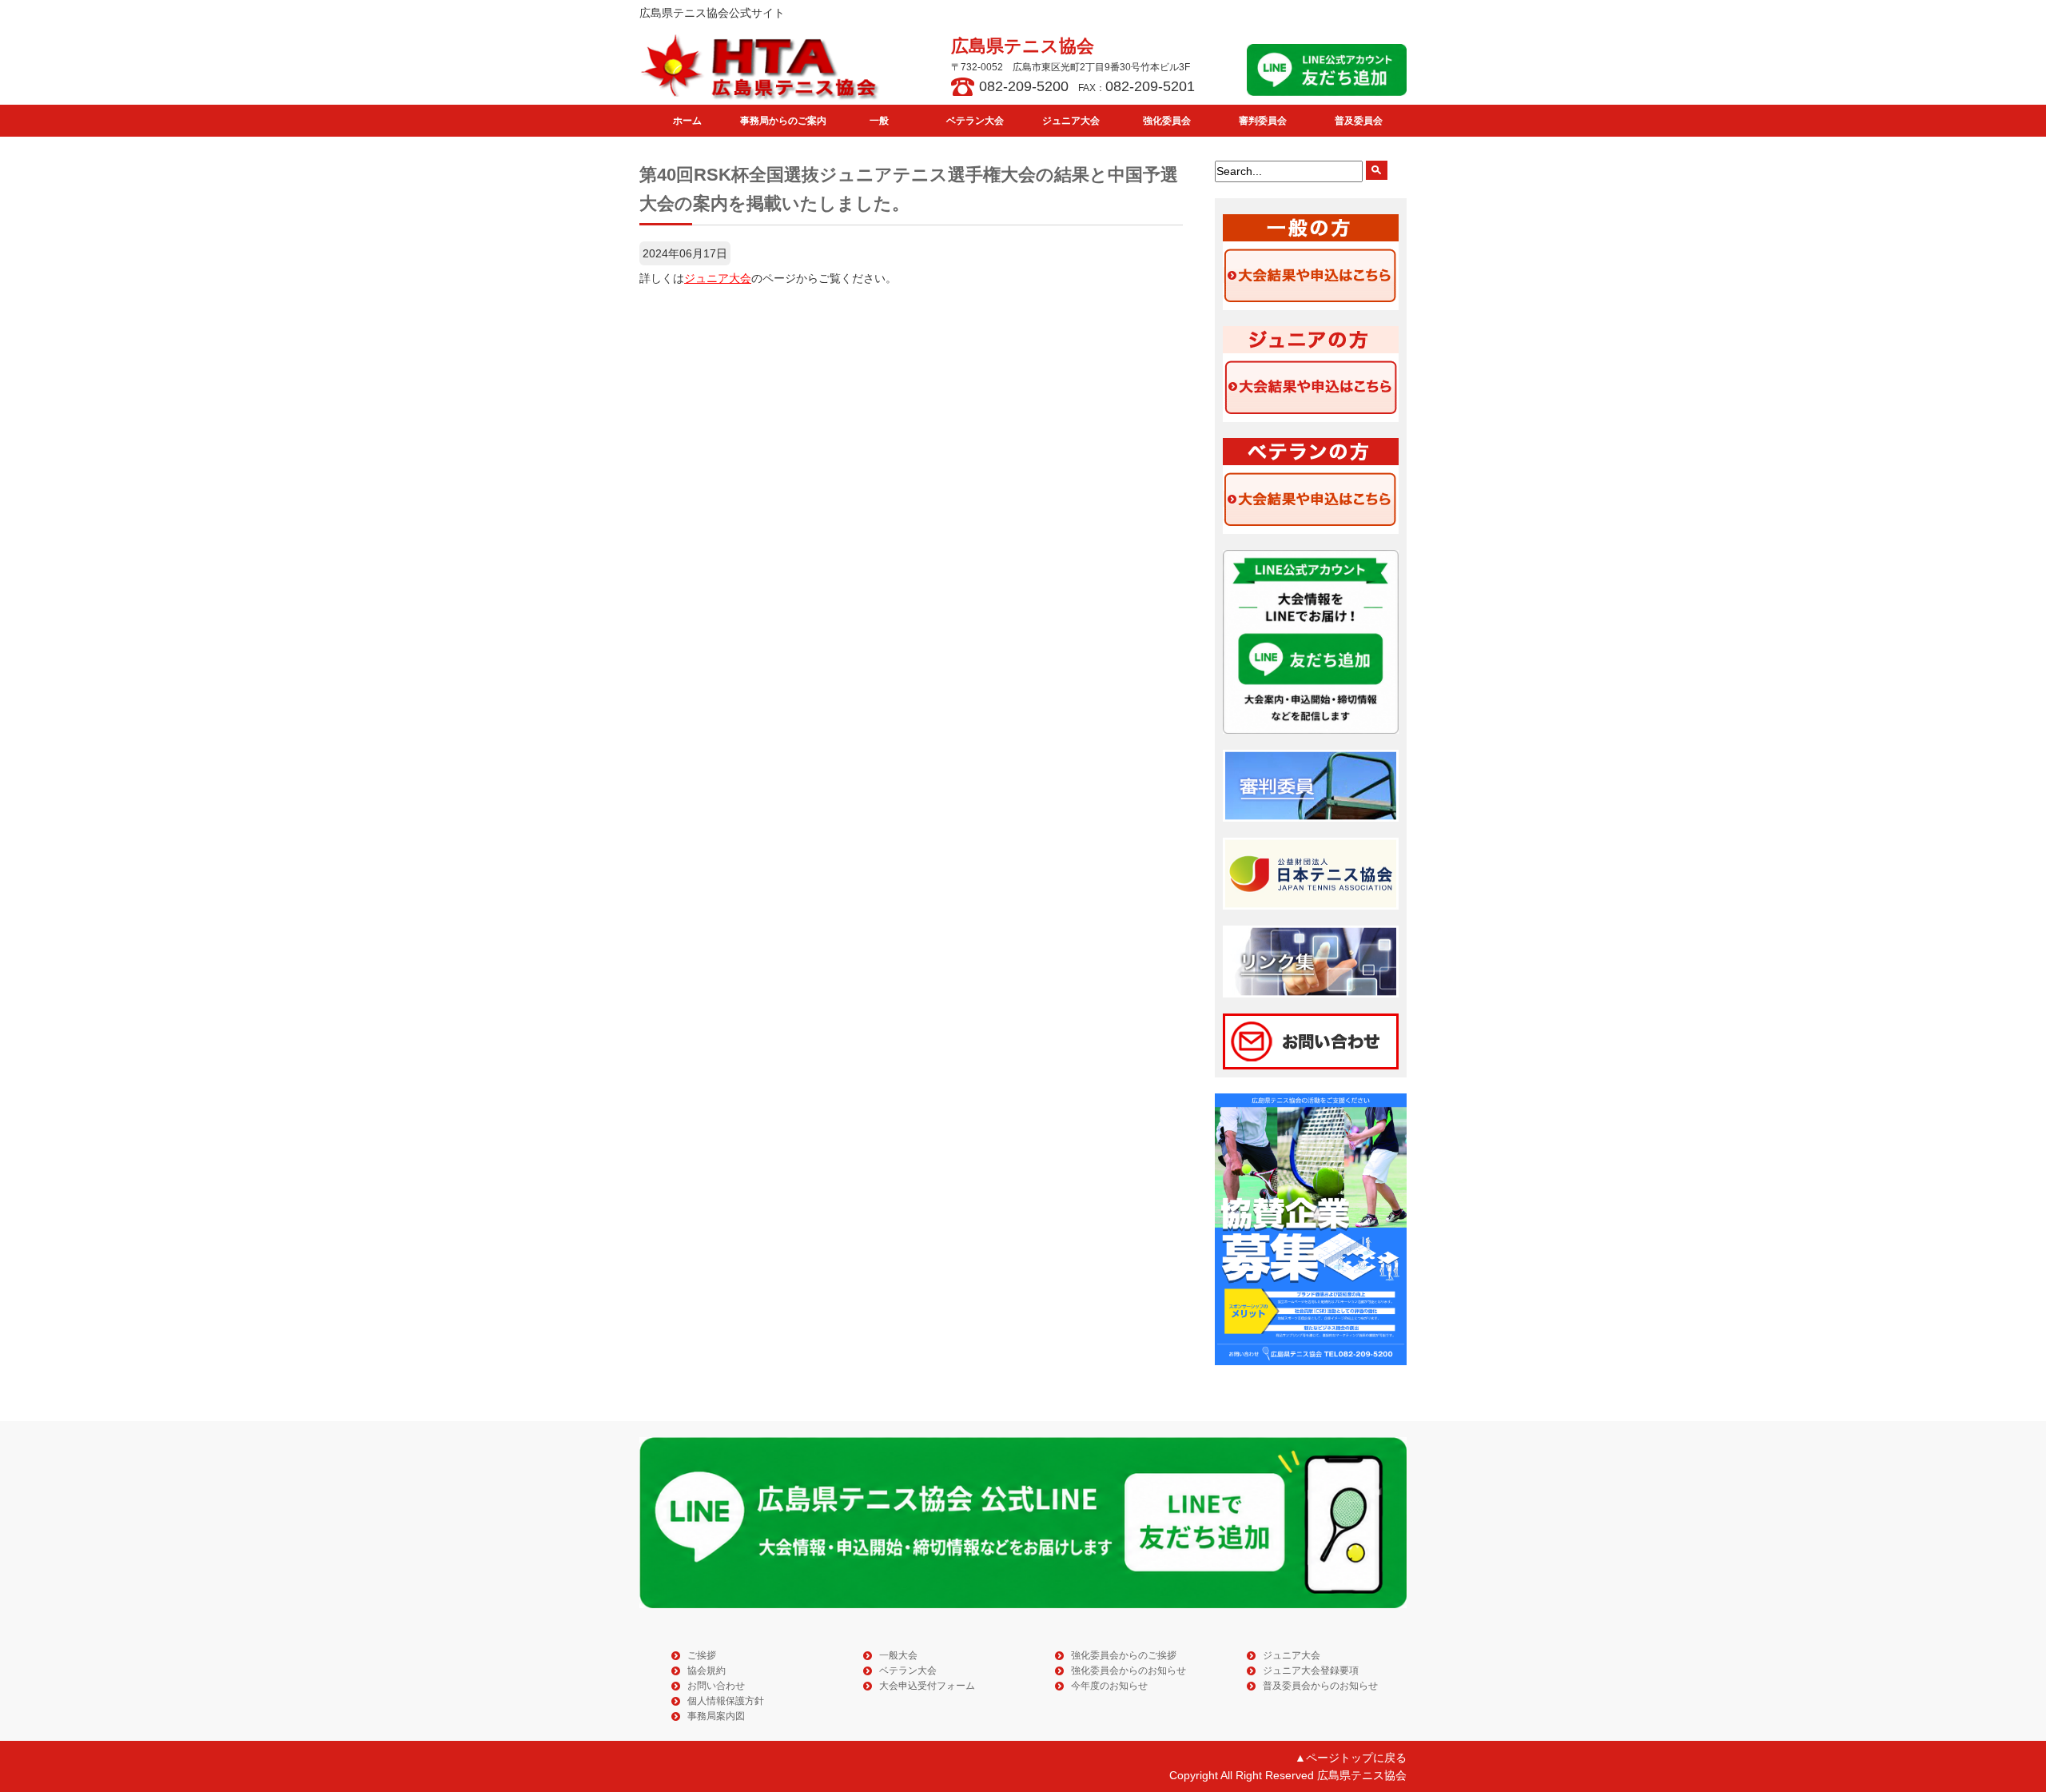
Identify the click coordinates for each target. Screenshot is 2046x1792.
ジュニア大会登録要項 (1311, 1671)
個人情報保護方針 (726, 1701)
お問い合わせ (716, 1686)
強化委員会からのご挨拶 (1124, 1655)
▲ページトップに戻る (1351, 1758)
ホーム (687, 121)
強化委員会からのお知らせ (1128, 1671)
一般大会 (898, 1655)
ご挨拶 (702, 1655)
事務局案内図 (716, 1716)
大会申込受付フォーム (927, 1686)
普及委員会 (1359, 121)
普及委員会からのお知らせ (1320, 1686)
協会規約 (707, 1671)
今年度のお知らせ (1109, 1686)
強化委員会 (1167, 121)
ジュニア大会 (1071, 121)
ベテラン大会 (975, 121)
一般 (879, 121)
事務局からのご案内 (783, 121)
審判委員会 (1263, 121)
